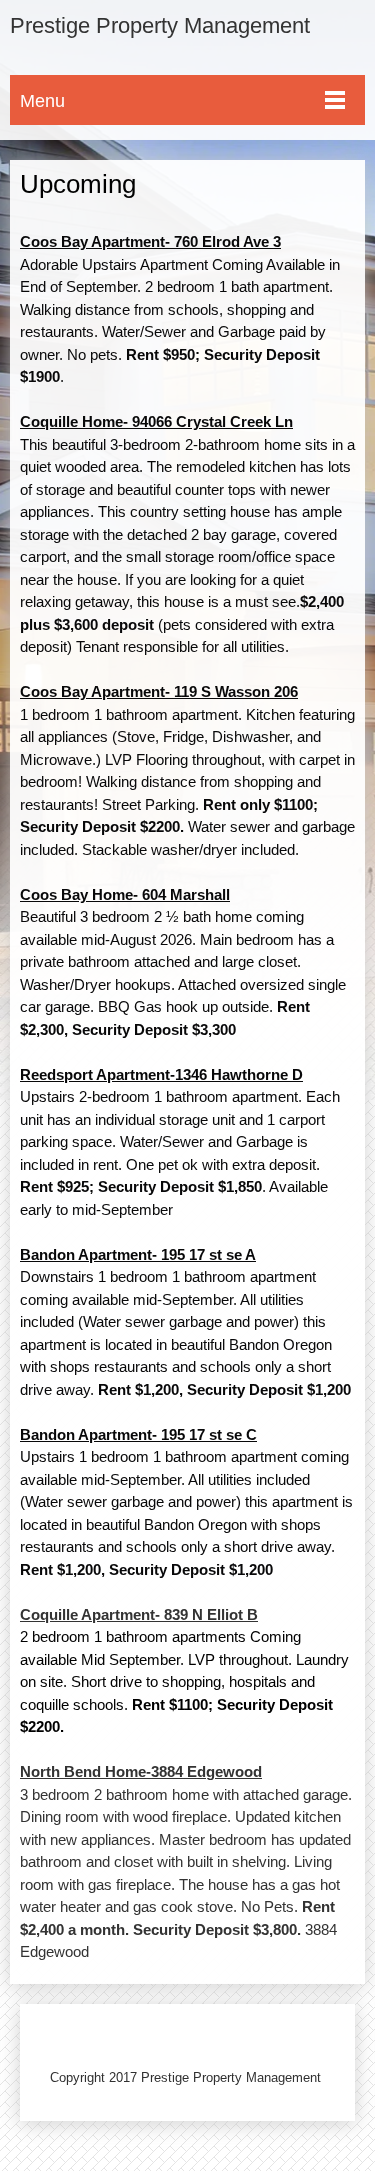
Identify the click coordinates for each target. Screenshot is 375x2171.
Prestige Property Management (160, 26)
